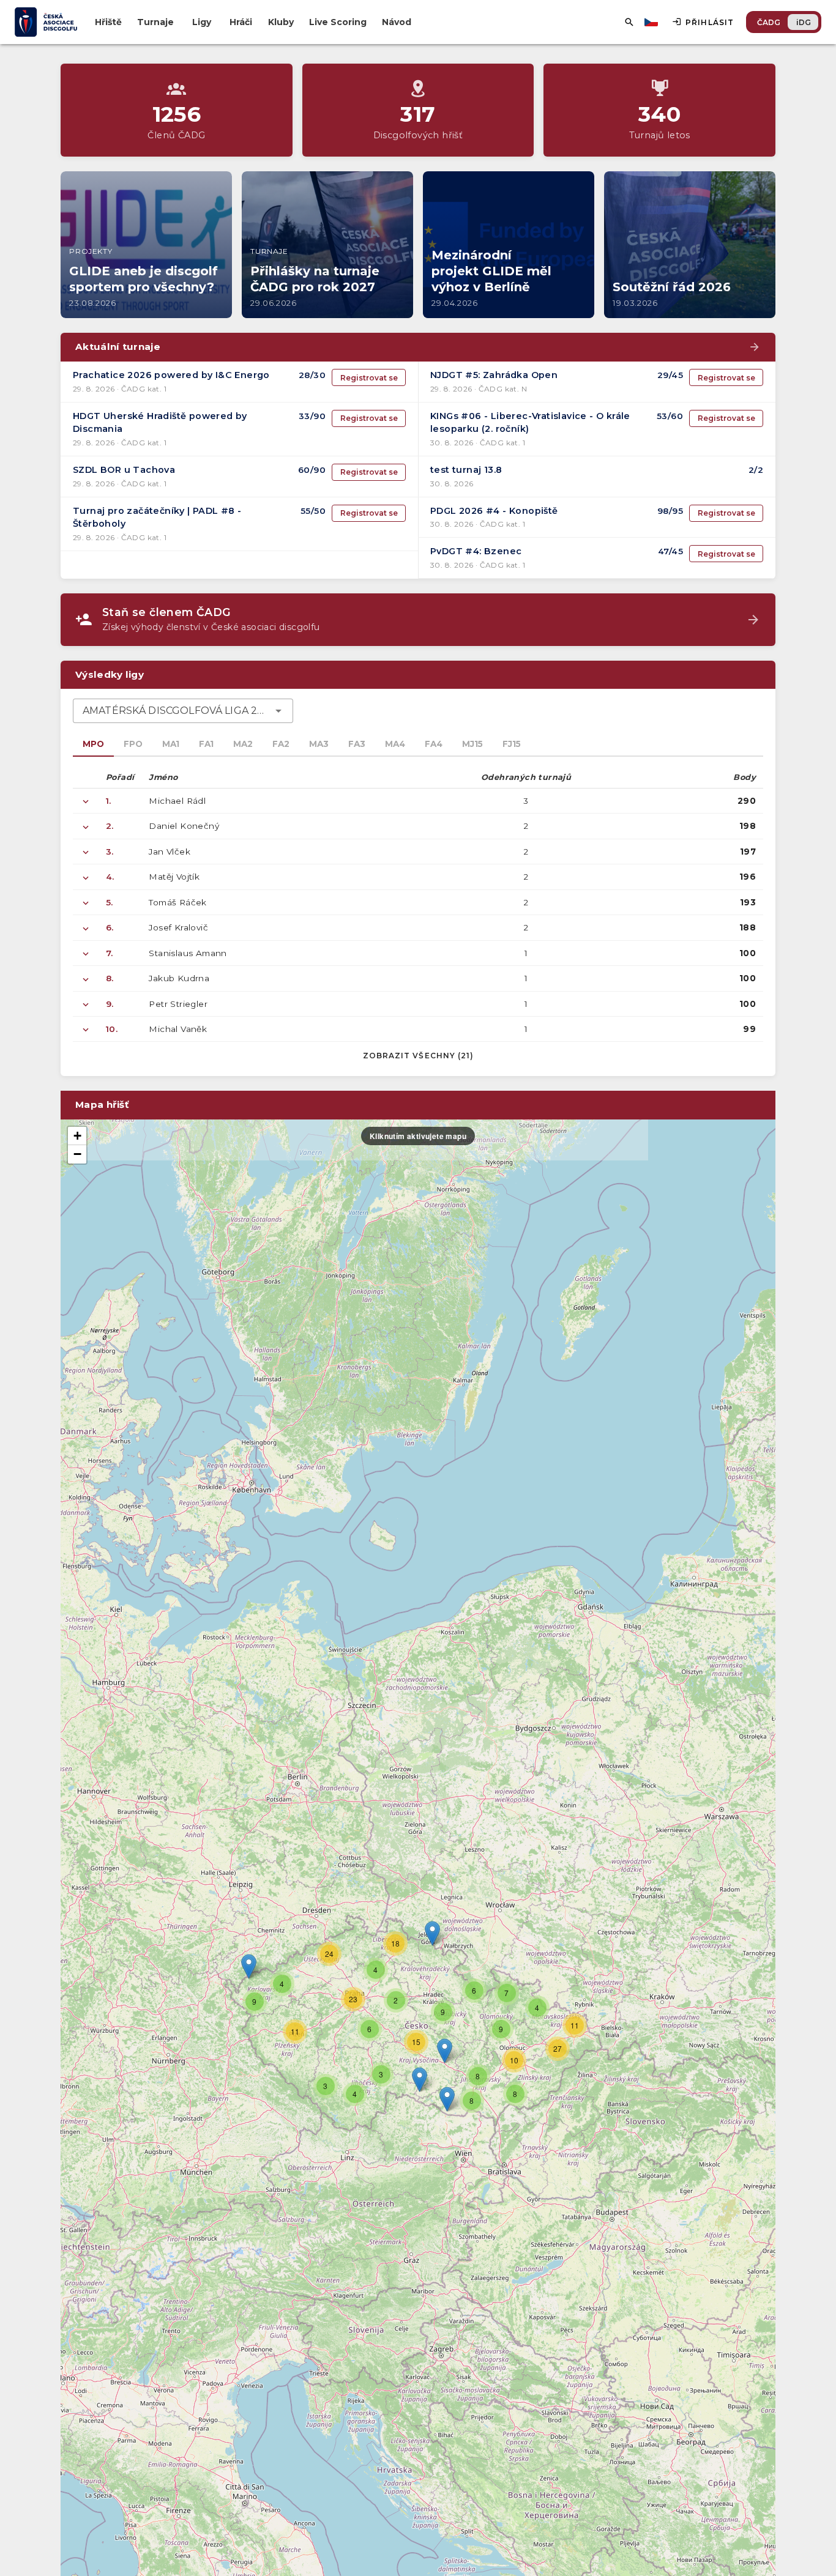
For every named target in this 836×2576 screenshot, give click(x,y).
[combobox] (183, 711)
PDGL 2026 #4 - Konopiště (494, 511)
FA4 (434, 744)
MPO (93, 744)
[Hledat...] (629, 22)
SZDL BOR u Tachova (124, 470)
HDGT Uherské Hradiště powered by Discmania (160, 423)
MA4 (395, 744)
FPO (133, 744)
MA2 (243, 744)
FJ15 (512, 744)
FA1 (206, 744)
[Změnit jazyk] (652, 22)
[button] (445, 2051)
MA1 (171, 744)
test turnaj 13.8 (466, 470)
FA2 (281, 744)
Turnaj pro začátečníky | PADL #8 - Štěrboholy (157, 518)
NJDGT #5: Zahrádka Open (494, 375)
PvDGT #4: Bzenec (476, 551)
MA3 (319, 744)
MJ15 (472, 744)
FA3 (357, 744)
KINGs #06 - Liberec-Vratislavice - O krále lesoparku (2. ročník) (530, 423)
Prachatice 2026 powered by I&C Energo (171, 375)
